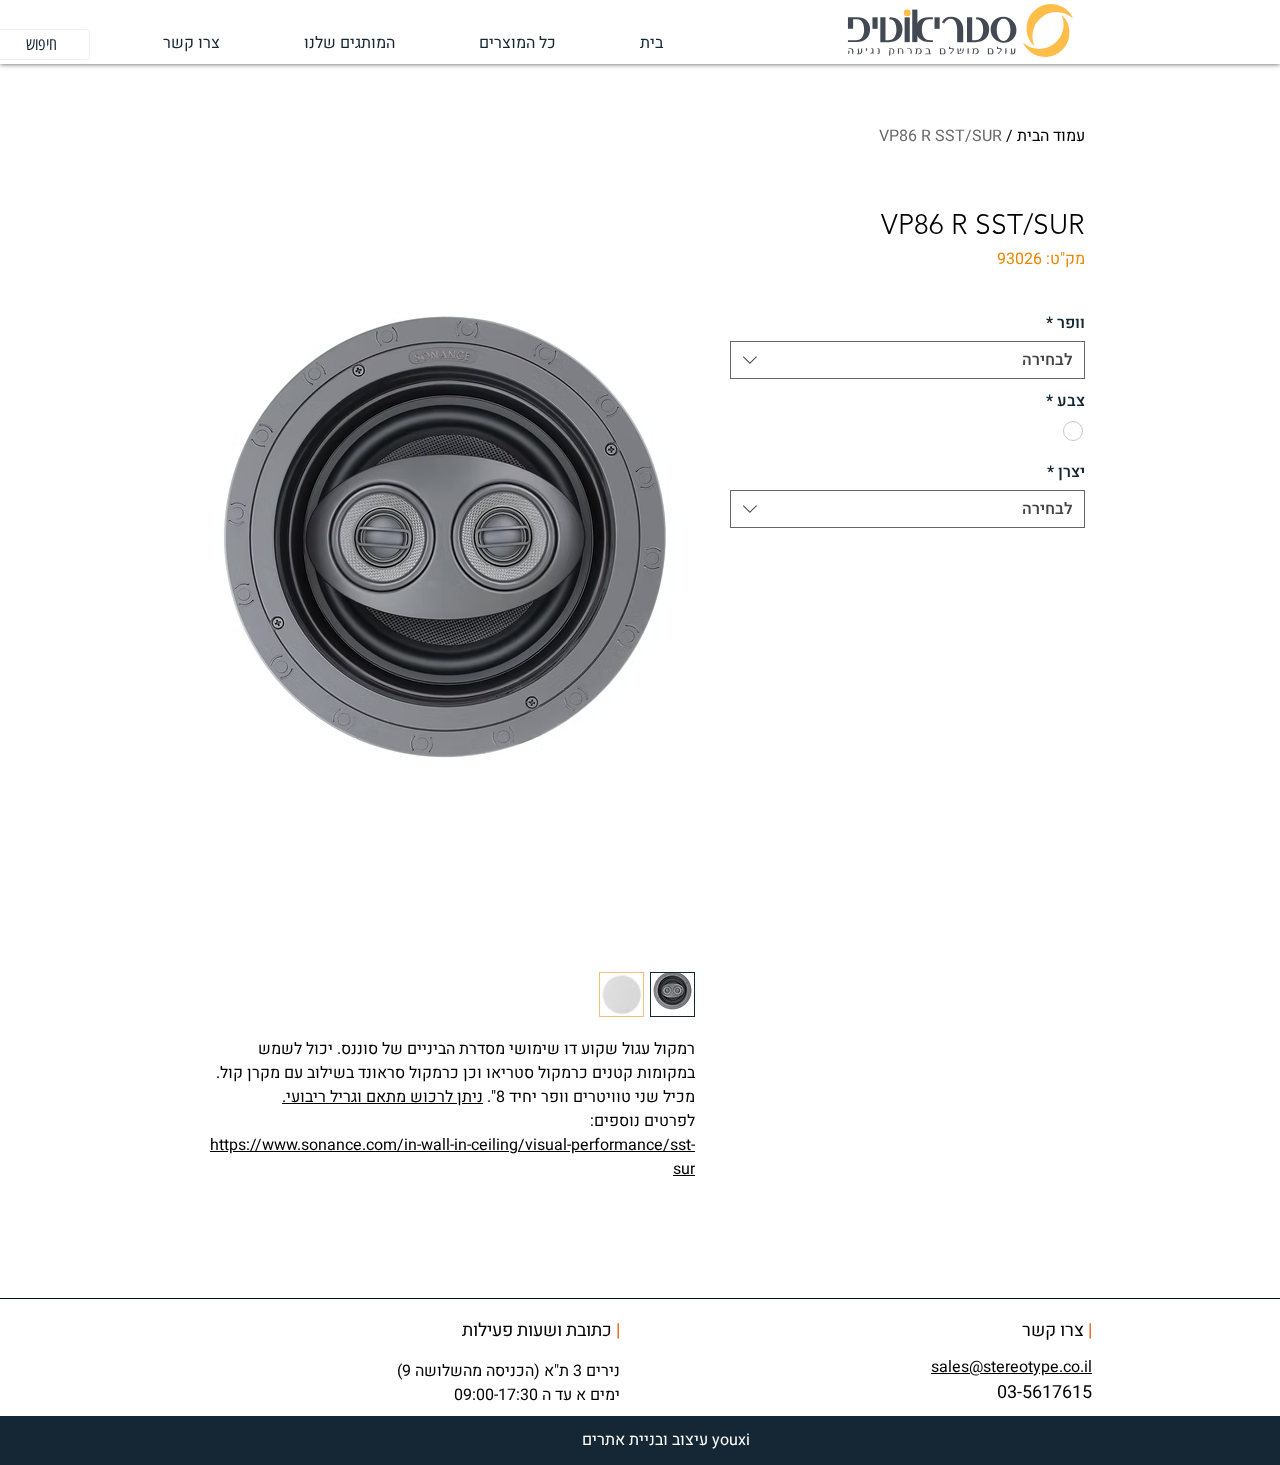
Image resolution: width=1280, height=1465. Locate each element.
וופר (1065, 323)
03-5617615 (1044, 1392)
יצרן (1066, 472)
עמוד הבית (1051, 136)
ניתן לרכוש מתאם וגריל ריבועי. (382, 1097)
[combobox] (907, 360)
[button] (322, 43)
